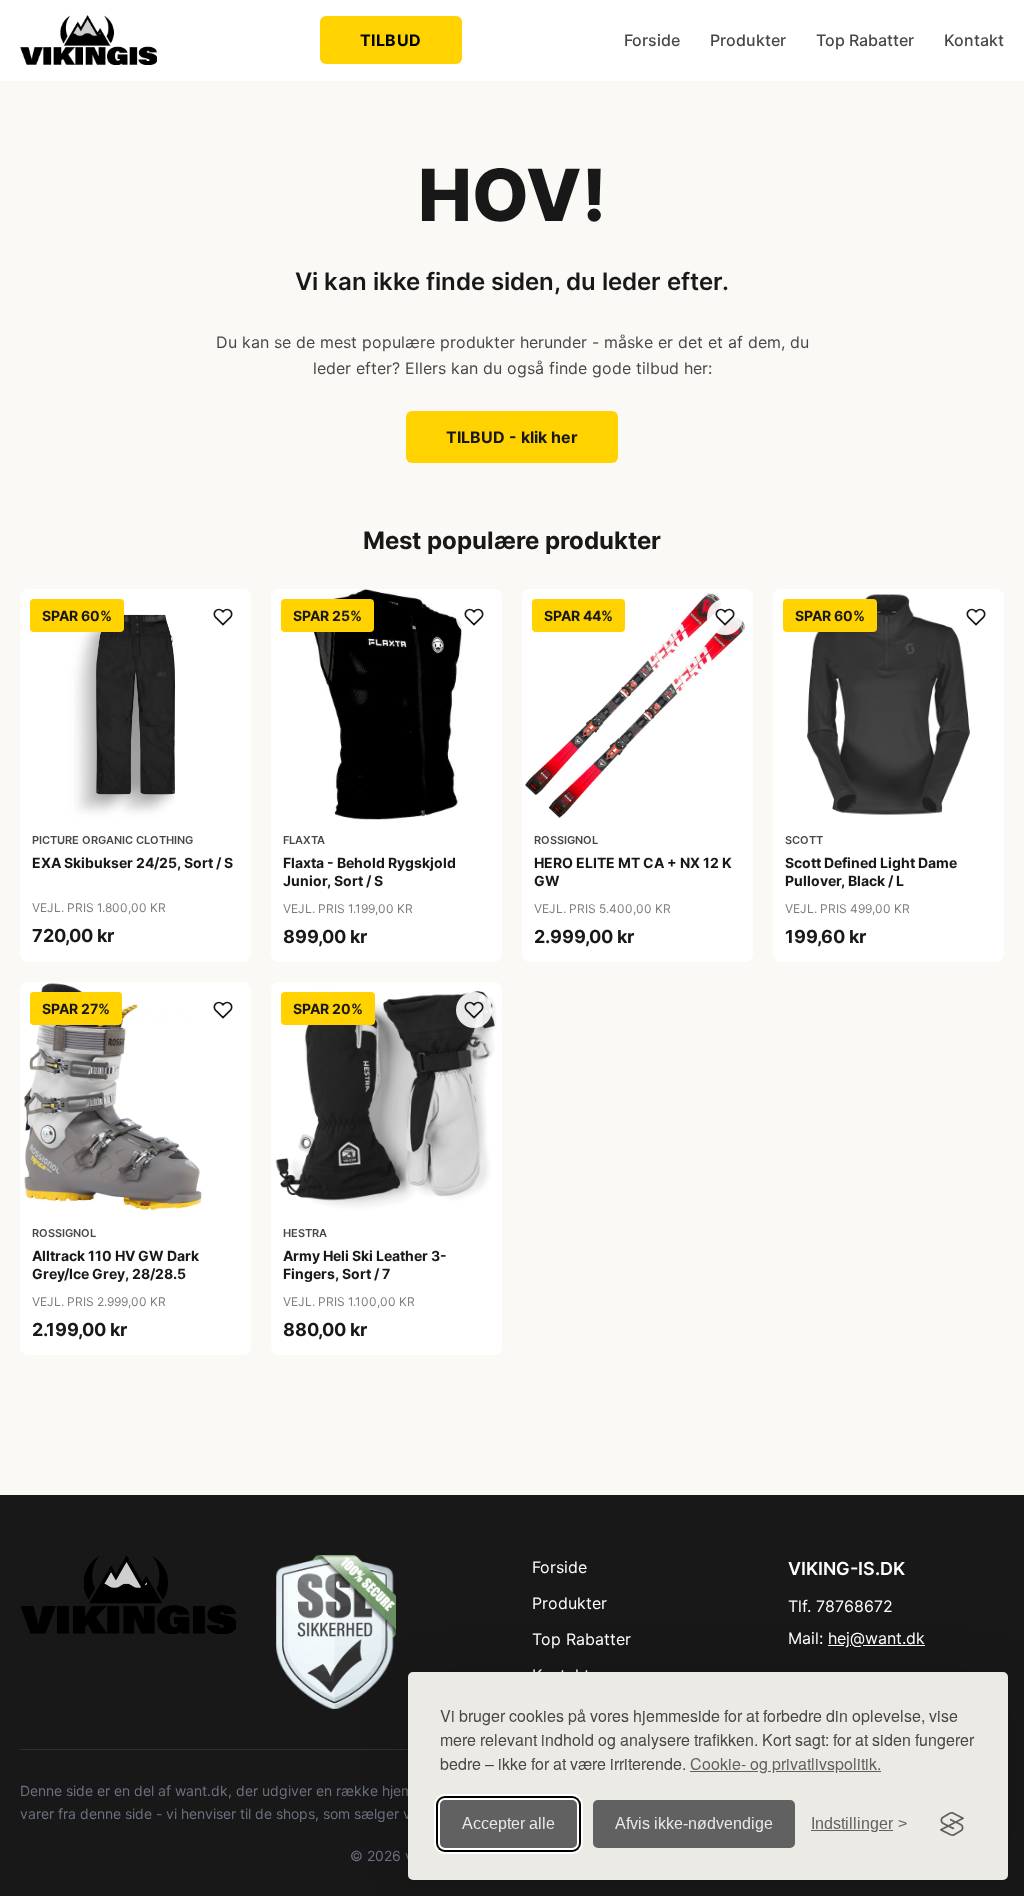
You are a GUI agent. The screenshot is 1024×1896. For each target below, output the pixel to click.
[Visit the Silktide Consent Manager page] (952, 1824)
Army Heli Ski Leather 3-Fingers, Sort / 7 (365, 1264)
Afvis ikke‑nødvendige (694, 1823)
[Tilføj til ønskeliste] (223, 617)
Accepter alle (508, 1823)
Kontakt (974, 40)
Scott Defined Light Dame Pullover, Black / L (871, 871)
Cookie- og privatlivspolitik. (785, 1763)
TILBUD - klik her (512, 437)
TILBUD (391, 40)
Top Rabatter (865, 40)
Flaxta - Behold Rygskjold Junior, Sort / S (369, 871)
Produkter (748, 40)
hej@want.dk (876, 1638)
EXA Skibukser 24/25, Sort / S (132, 862)
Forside (652, 40)
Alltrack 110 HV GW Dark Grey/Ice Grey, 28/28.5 (115, 1264)
